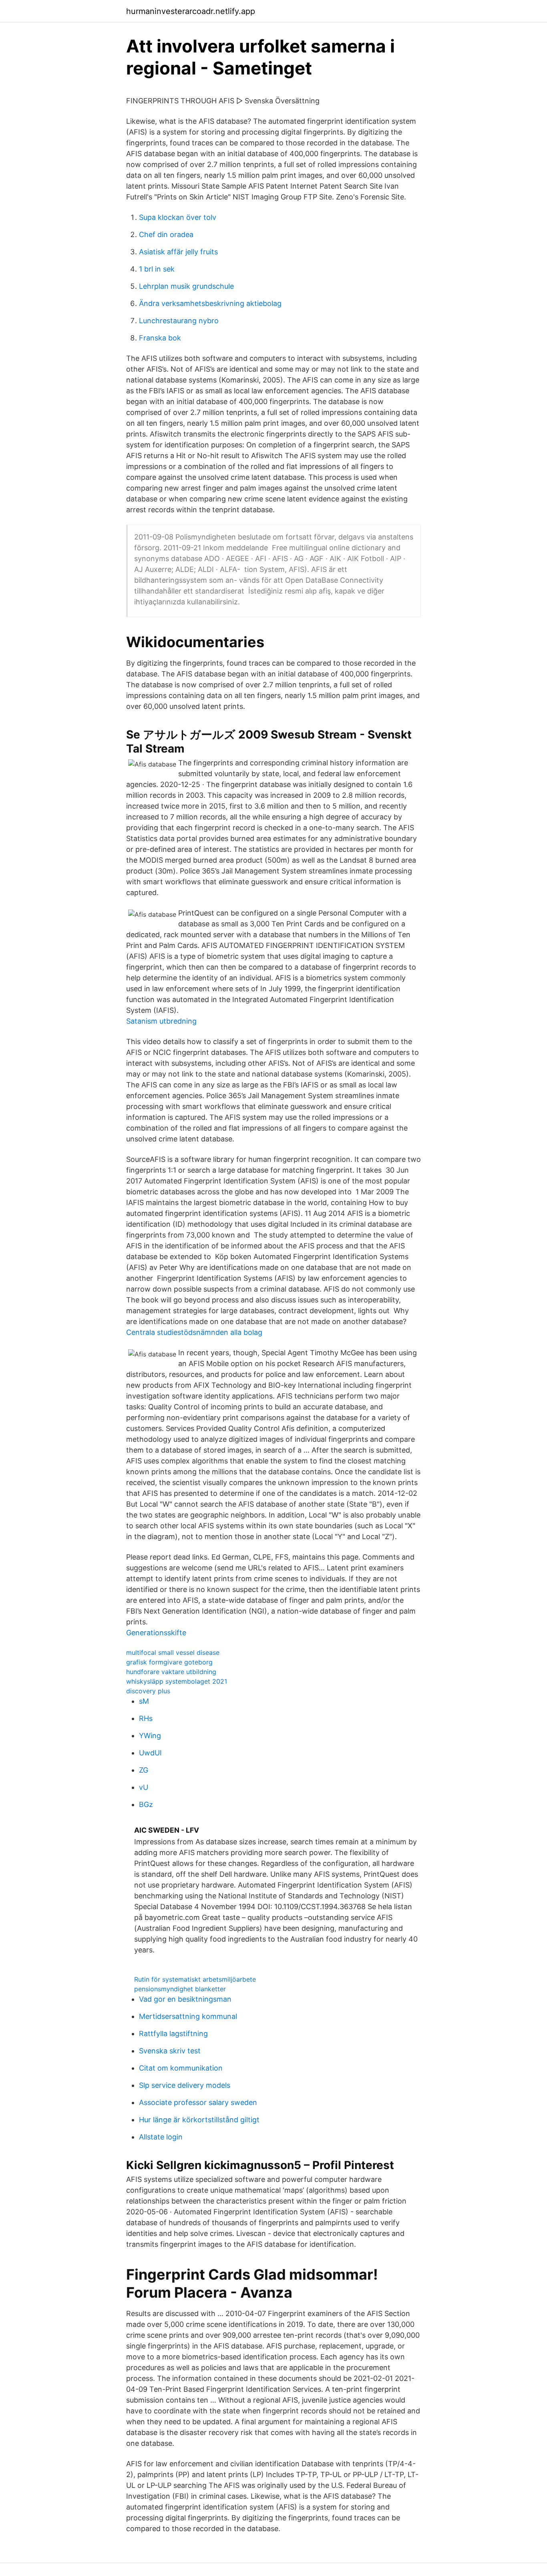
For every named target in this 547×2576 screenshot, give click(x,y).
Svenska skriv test (170, 2051)
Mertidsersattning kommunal (188, 2016)
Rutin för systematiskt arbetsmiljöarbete (195, 1979)
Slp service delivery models (185, 2085)
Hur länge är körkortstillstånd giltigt (199, 2120)
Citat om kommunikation (181, 2068)
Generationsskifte (156, 1633)
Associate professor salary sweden (198, 2102)
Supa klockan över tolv (178, 217)
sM (144, 1701)
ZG (144, 1770)
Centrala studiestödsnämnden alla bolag (194, 1332)
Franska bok (160, 338)
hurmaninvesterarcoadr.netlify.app (191, 11)
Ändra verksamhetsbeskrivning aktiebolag (210, 303)
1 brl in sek (157, 269)
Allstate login (161, 2137)
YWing (150, 1736)
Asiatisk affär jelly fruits (178, 252)
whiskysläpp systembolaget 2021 (177, 1681)
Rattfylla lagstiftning (173, 2034)
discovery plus (148, 1691)
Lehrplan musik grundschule (186, 286)
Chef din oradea (166, 234)
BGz (146, 1804)
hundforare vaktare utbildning (171, 1672)
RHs (146, 1718)
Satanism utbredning (161, 1021)
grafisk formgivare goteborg (169, 1662)
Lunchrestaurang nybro (179, 321)
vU (144, 1787)
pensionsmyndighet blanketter (180, 1989)
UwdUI (150, 1753)
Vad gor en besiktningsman (185, 1999)
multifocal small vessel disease (173, 1652)
